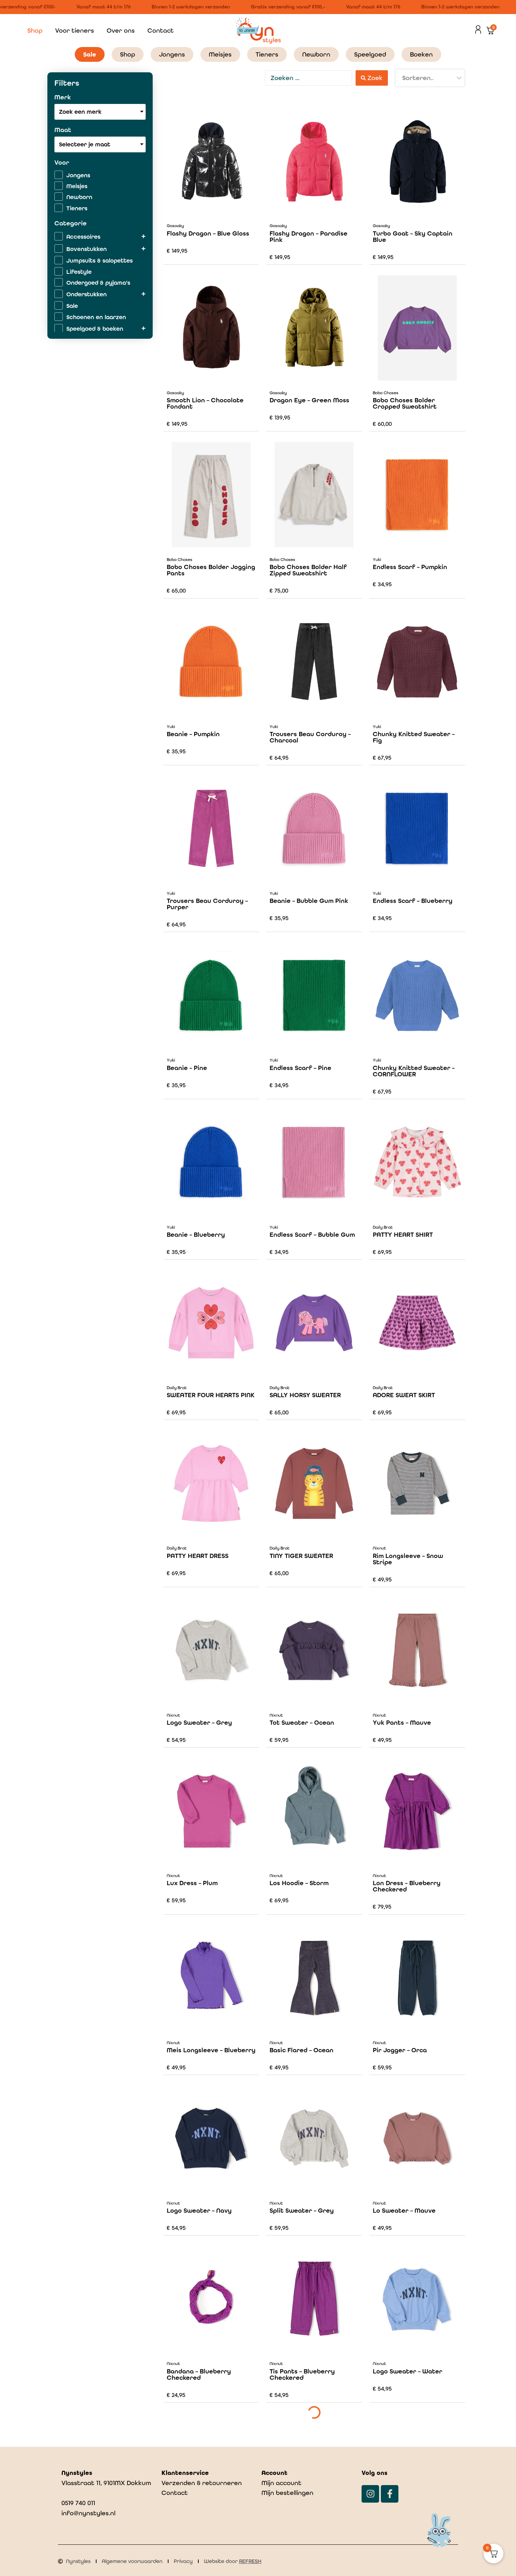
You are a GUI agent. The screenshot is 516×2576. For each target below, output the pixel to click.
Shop (35, 30)
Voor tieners (75, 30)
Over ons (121, 30)
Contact (161, 30)
